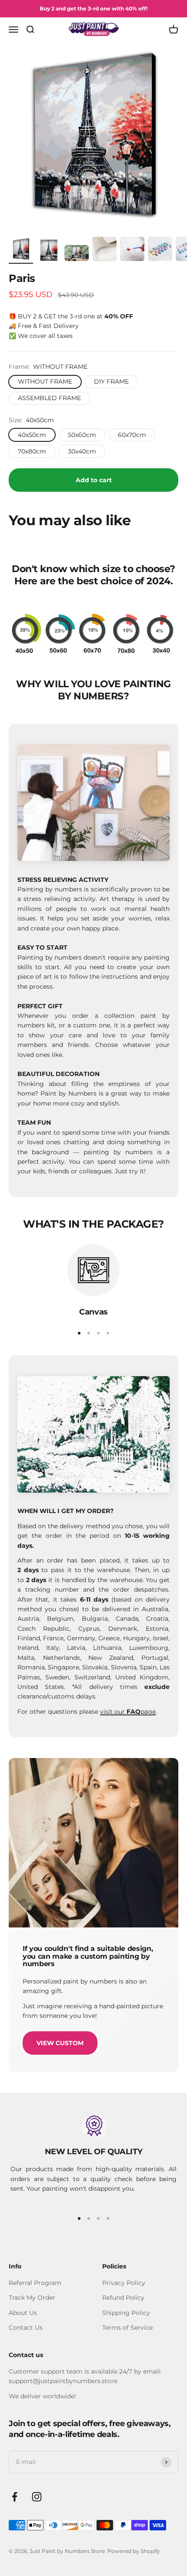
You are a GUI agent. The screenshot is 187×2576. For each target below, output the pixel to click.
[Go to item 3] (77, 254)
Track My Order (32, 2298)
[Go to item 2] (49, 252)
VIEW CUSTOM (60, 2043)
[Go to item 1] (21, 250)
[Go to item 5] (132, 250)
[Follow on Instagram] (37, 2497)
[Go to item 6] (160, 250)
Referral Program (35, 2283)
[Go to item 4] (104, 250)
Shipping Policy (126, 2313)
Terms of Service (127, 2328)
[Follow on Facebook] (15, 2497)
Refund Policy (123, 2298)
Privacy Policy (124, 2283)
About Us (23, 2313)
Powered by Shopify (134, 2551)
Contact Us (26, 2328)
